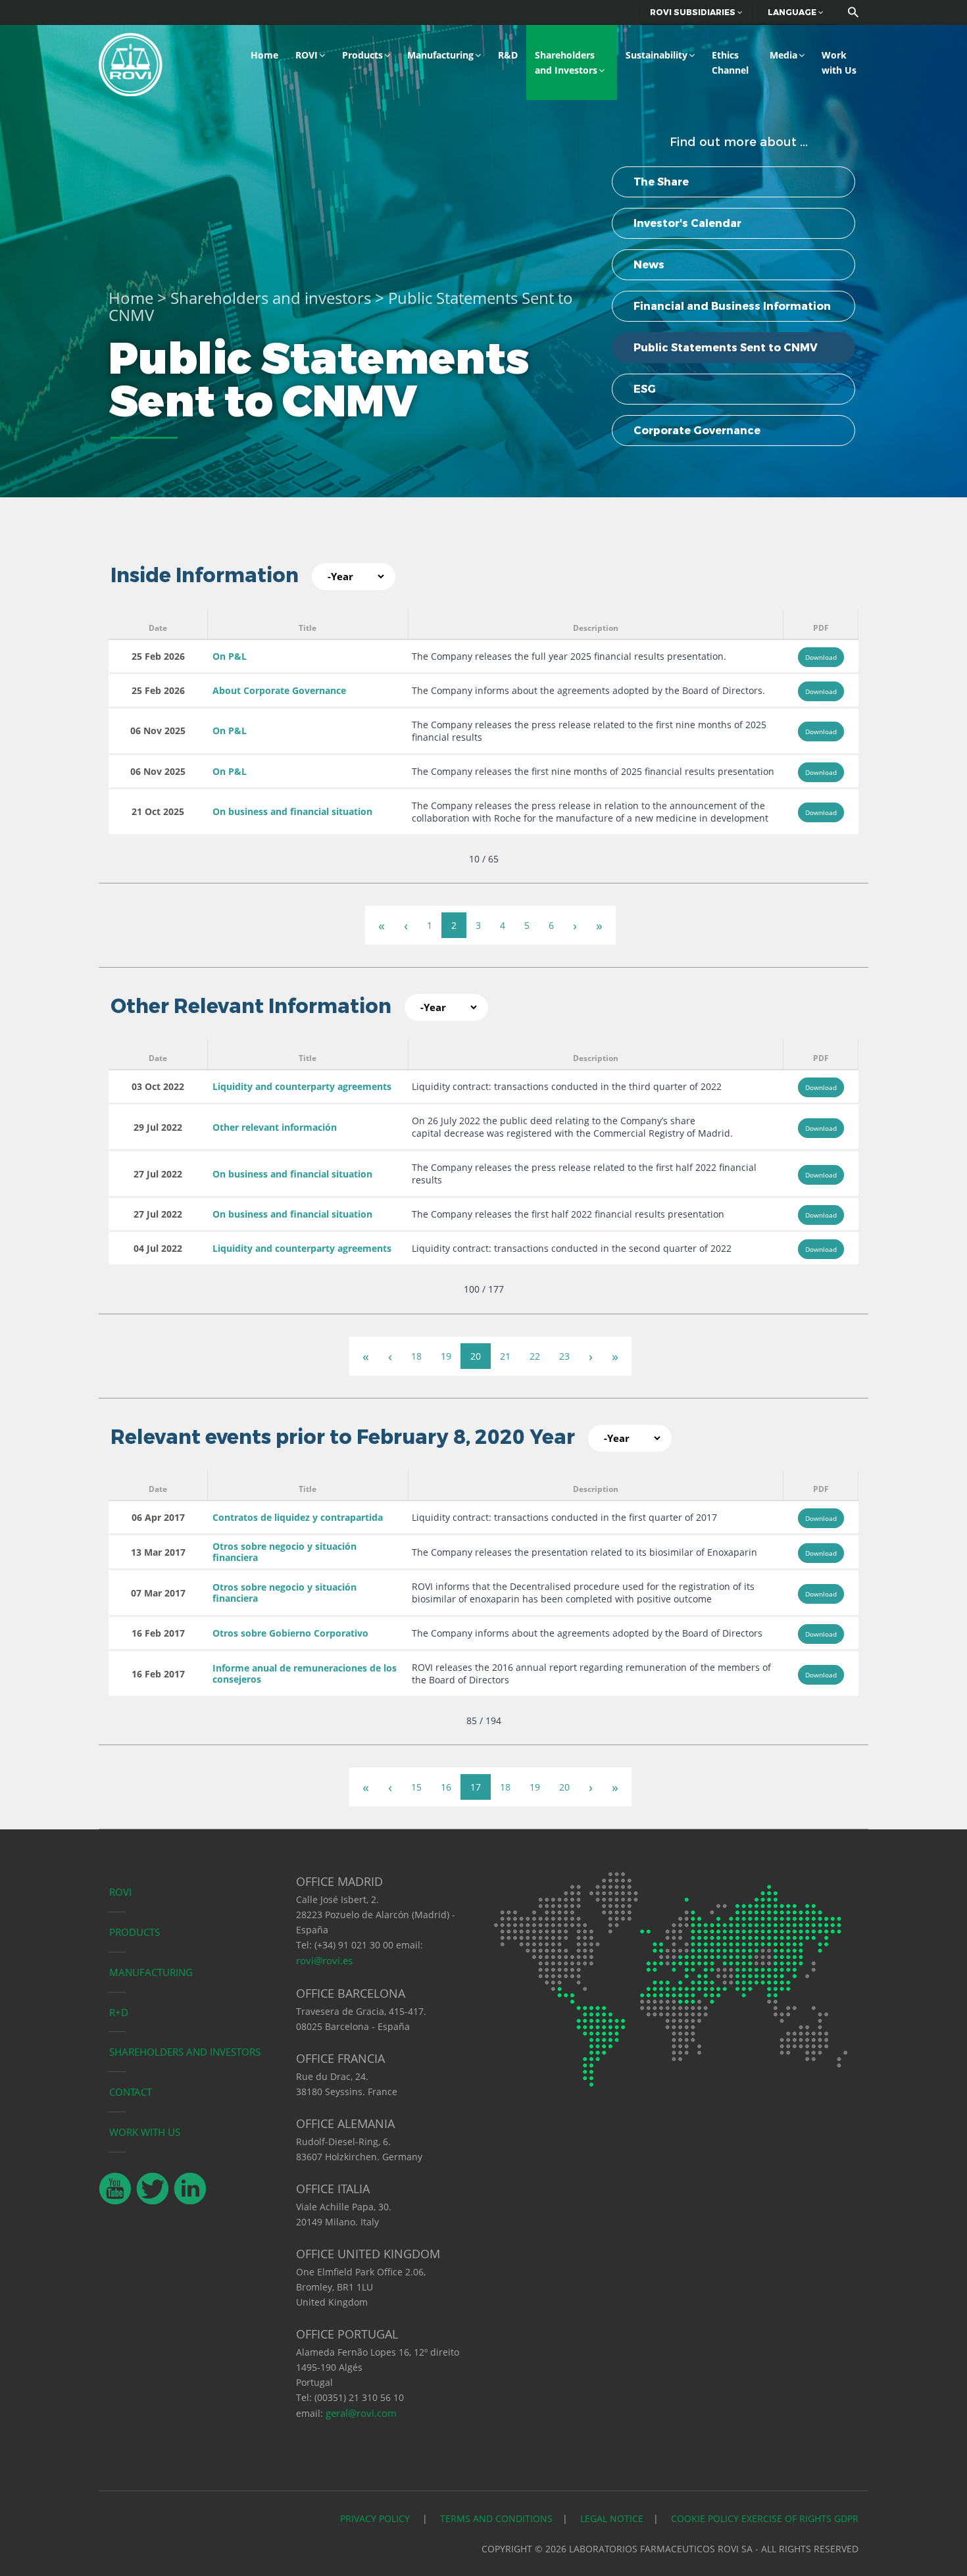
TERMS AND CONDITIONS (496, 2518)
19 (446, 1356)
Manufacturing (440, 55)
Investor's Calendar (687, 223)
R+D (119, 2012)
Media (783, 55)
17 (476, 1787)
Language (793, 12)
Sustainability (657, 55)
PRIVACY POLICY (376, 2518)
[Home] (131, 63)
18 (416, 1356)
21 (505, 1356)
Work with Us (839, 62)
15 (416, 1787)
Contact (131, 2092)
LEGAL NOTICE (612, 2518)
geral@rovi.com (361, 2413)
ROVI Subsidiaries (694, 12)
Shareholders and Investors (566, 62)
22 (535, 1356)
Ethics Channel (730, 62)
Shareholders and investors (271, 298)
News (649, 265)
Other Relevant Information (251, 1006)
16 (446, 1787)
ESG (645, 389)
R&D (508, 55)
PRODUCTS (135, 1932)
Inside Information (205, 575)
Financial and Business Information (732, 306)
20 (476, 1356)
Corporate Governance (697, 431)
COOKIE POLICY (705, 2518)
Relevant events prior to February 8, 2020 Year (343, 1437)
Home (264, 55)
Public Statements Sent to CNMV (726, 348)
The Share (661, 182)
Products (362, 55)
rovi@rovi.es (324, 1960)
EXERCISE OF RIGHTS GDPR (800, 2518)
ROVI (307, 55)
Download (821, 657)
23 (564, 1356)
